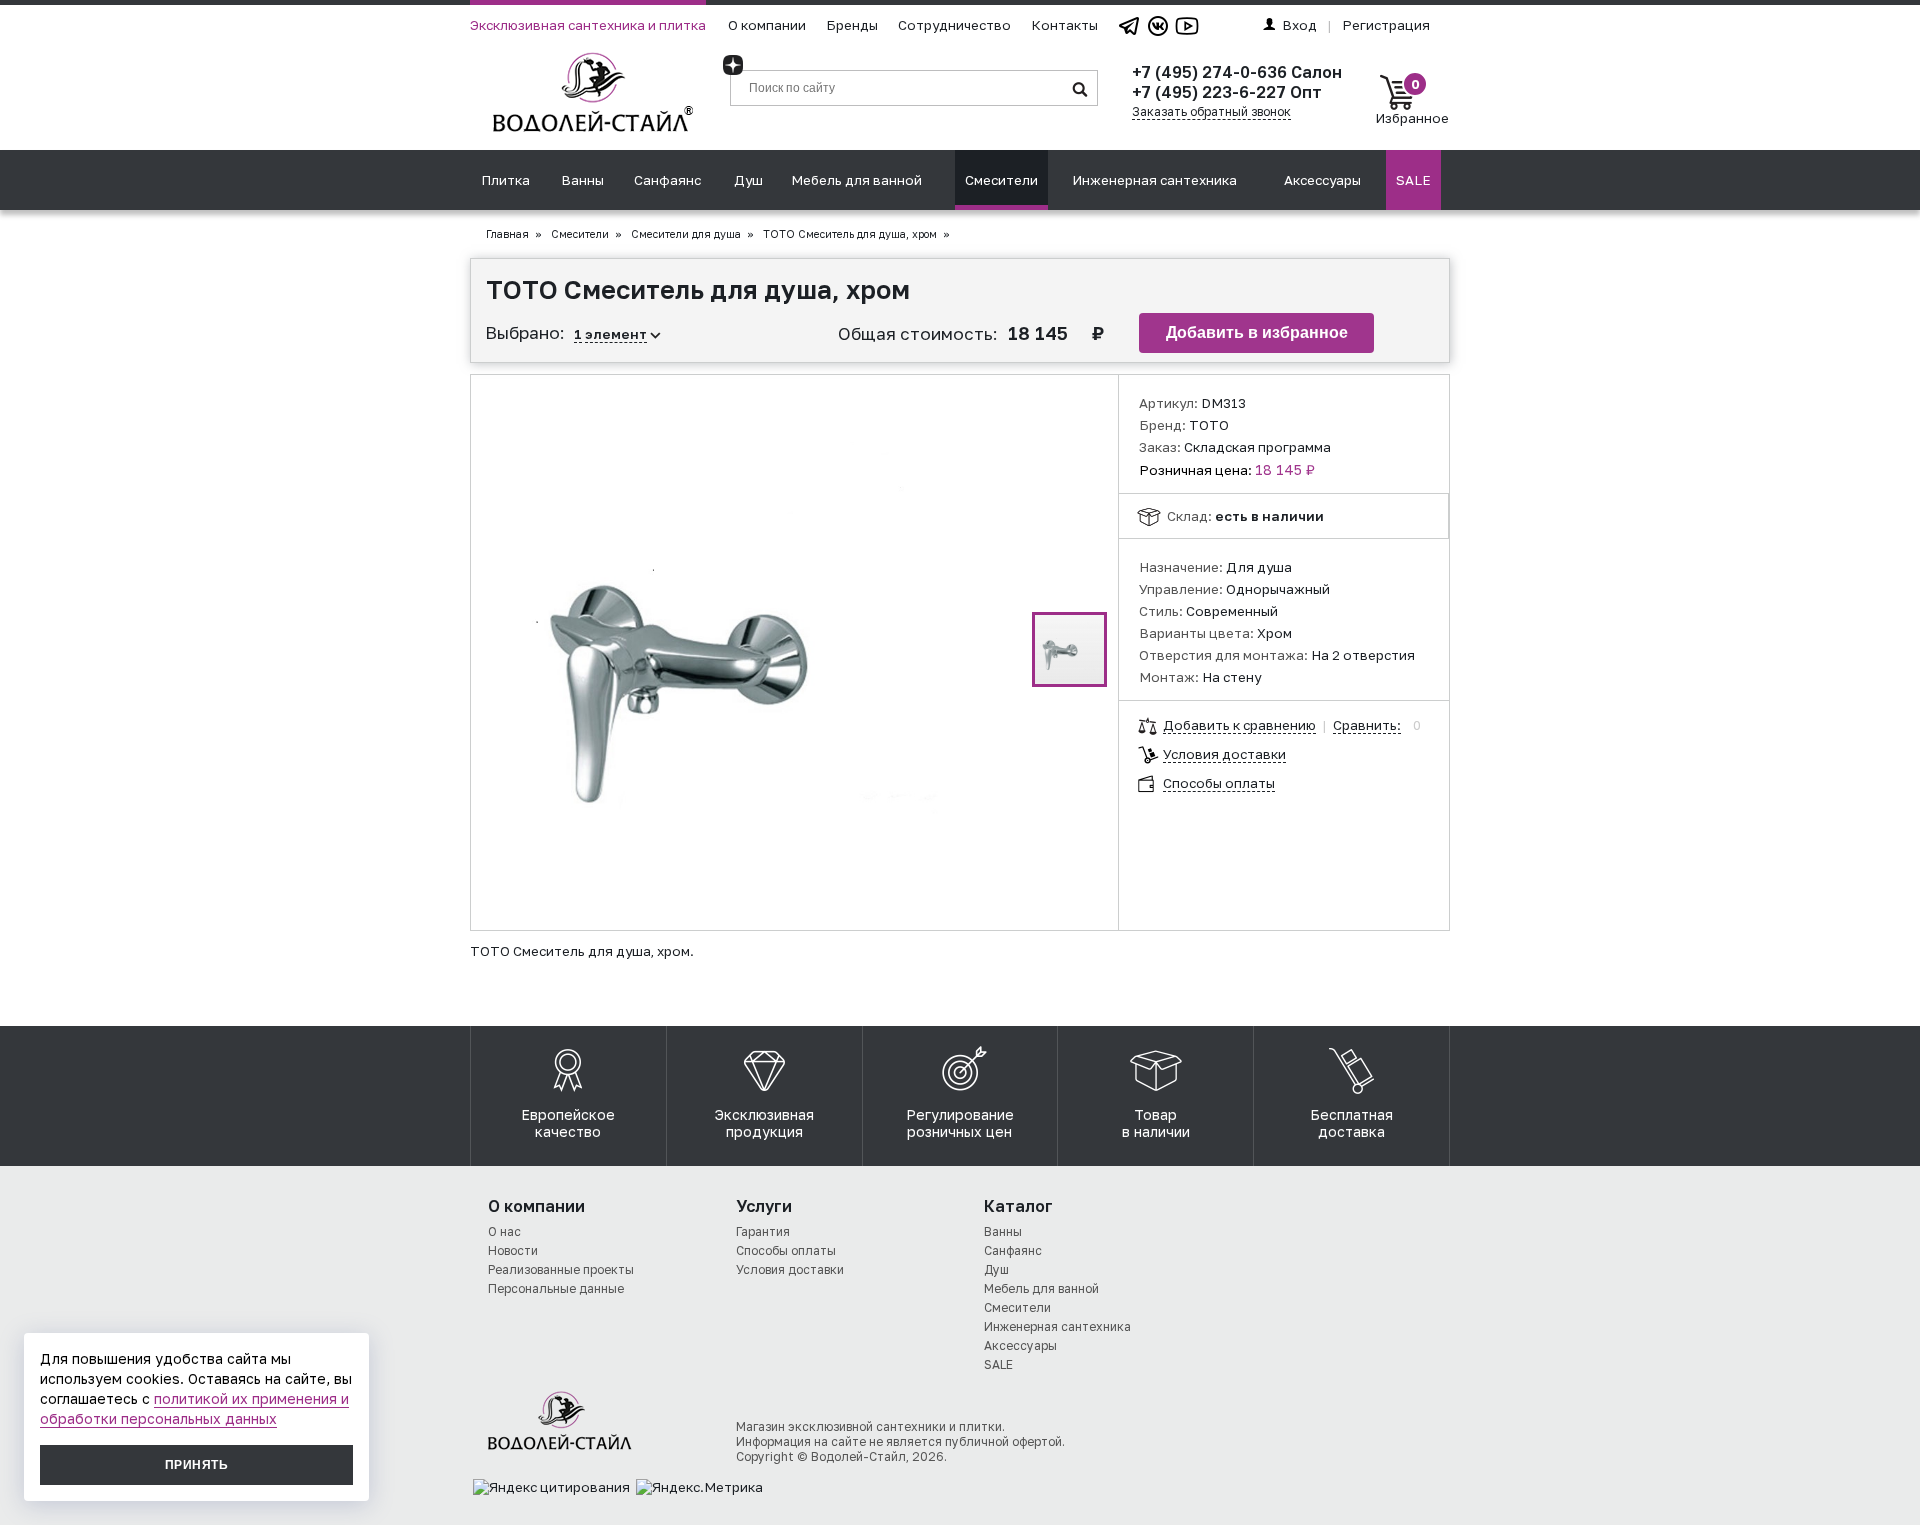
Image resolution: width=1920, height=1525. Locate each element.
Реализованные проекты (561, 1269)
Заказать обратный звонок (1211, 111)
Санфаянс (667, 180)
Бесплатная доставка (1351, 1123)
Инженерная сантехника (1154, 180)
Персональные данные (556, 1288)
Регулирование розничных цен (960, 1123)
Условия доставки (1224, 754)
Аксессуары (1322, 180)
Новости (513, 1250)
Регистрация (1386, 25)
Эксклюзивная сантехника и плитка (588, 25)
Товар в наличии (1156, 1123)
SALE (1413, 180)
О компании (767, 25)
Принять (196, 1465)
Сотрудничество (954, 25)
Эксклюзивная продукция (764, 1123)
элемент (616, 334)
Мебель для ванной (856, 180)
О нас (504, 1231)
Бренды (852, 25)
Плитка (505, 180)
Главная (507, 234)
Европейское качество (568, 1123)
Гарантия (763, 1231)
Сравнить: (1367, 725)
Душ (748, 180)
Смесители (1001, 180)
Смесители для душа (686, 234)
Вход (1299, 25)
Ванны (582, 180)
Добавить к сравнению (1239, 725)
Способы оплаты (1219, 783)
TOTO (1209, 425)
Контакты (1064, 25)
